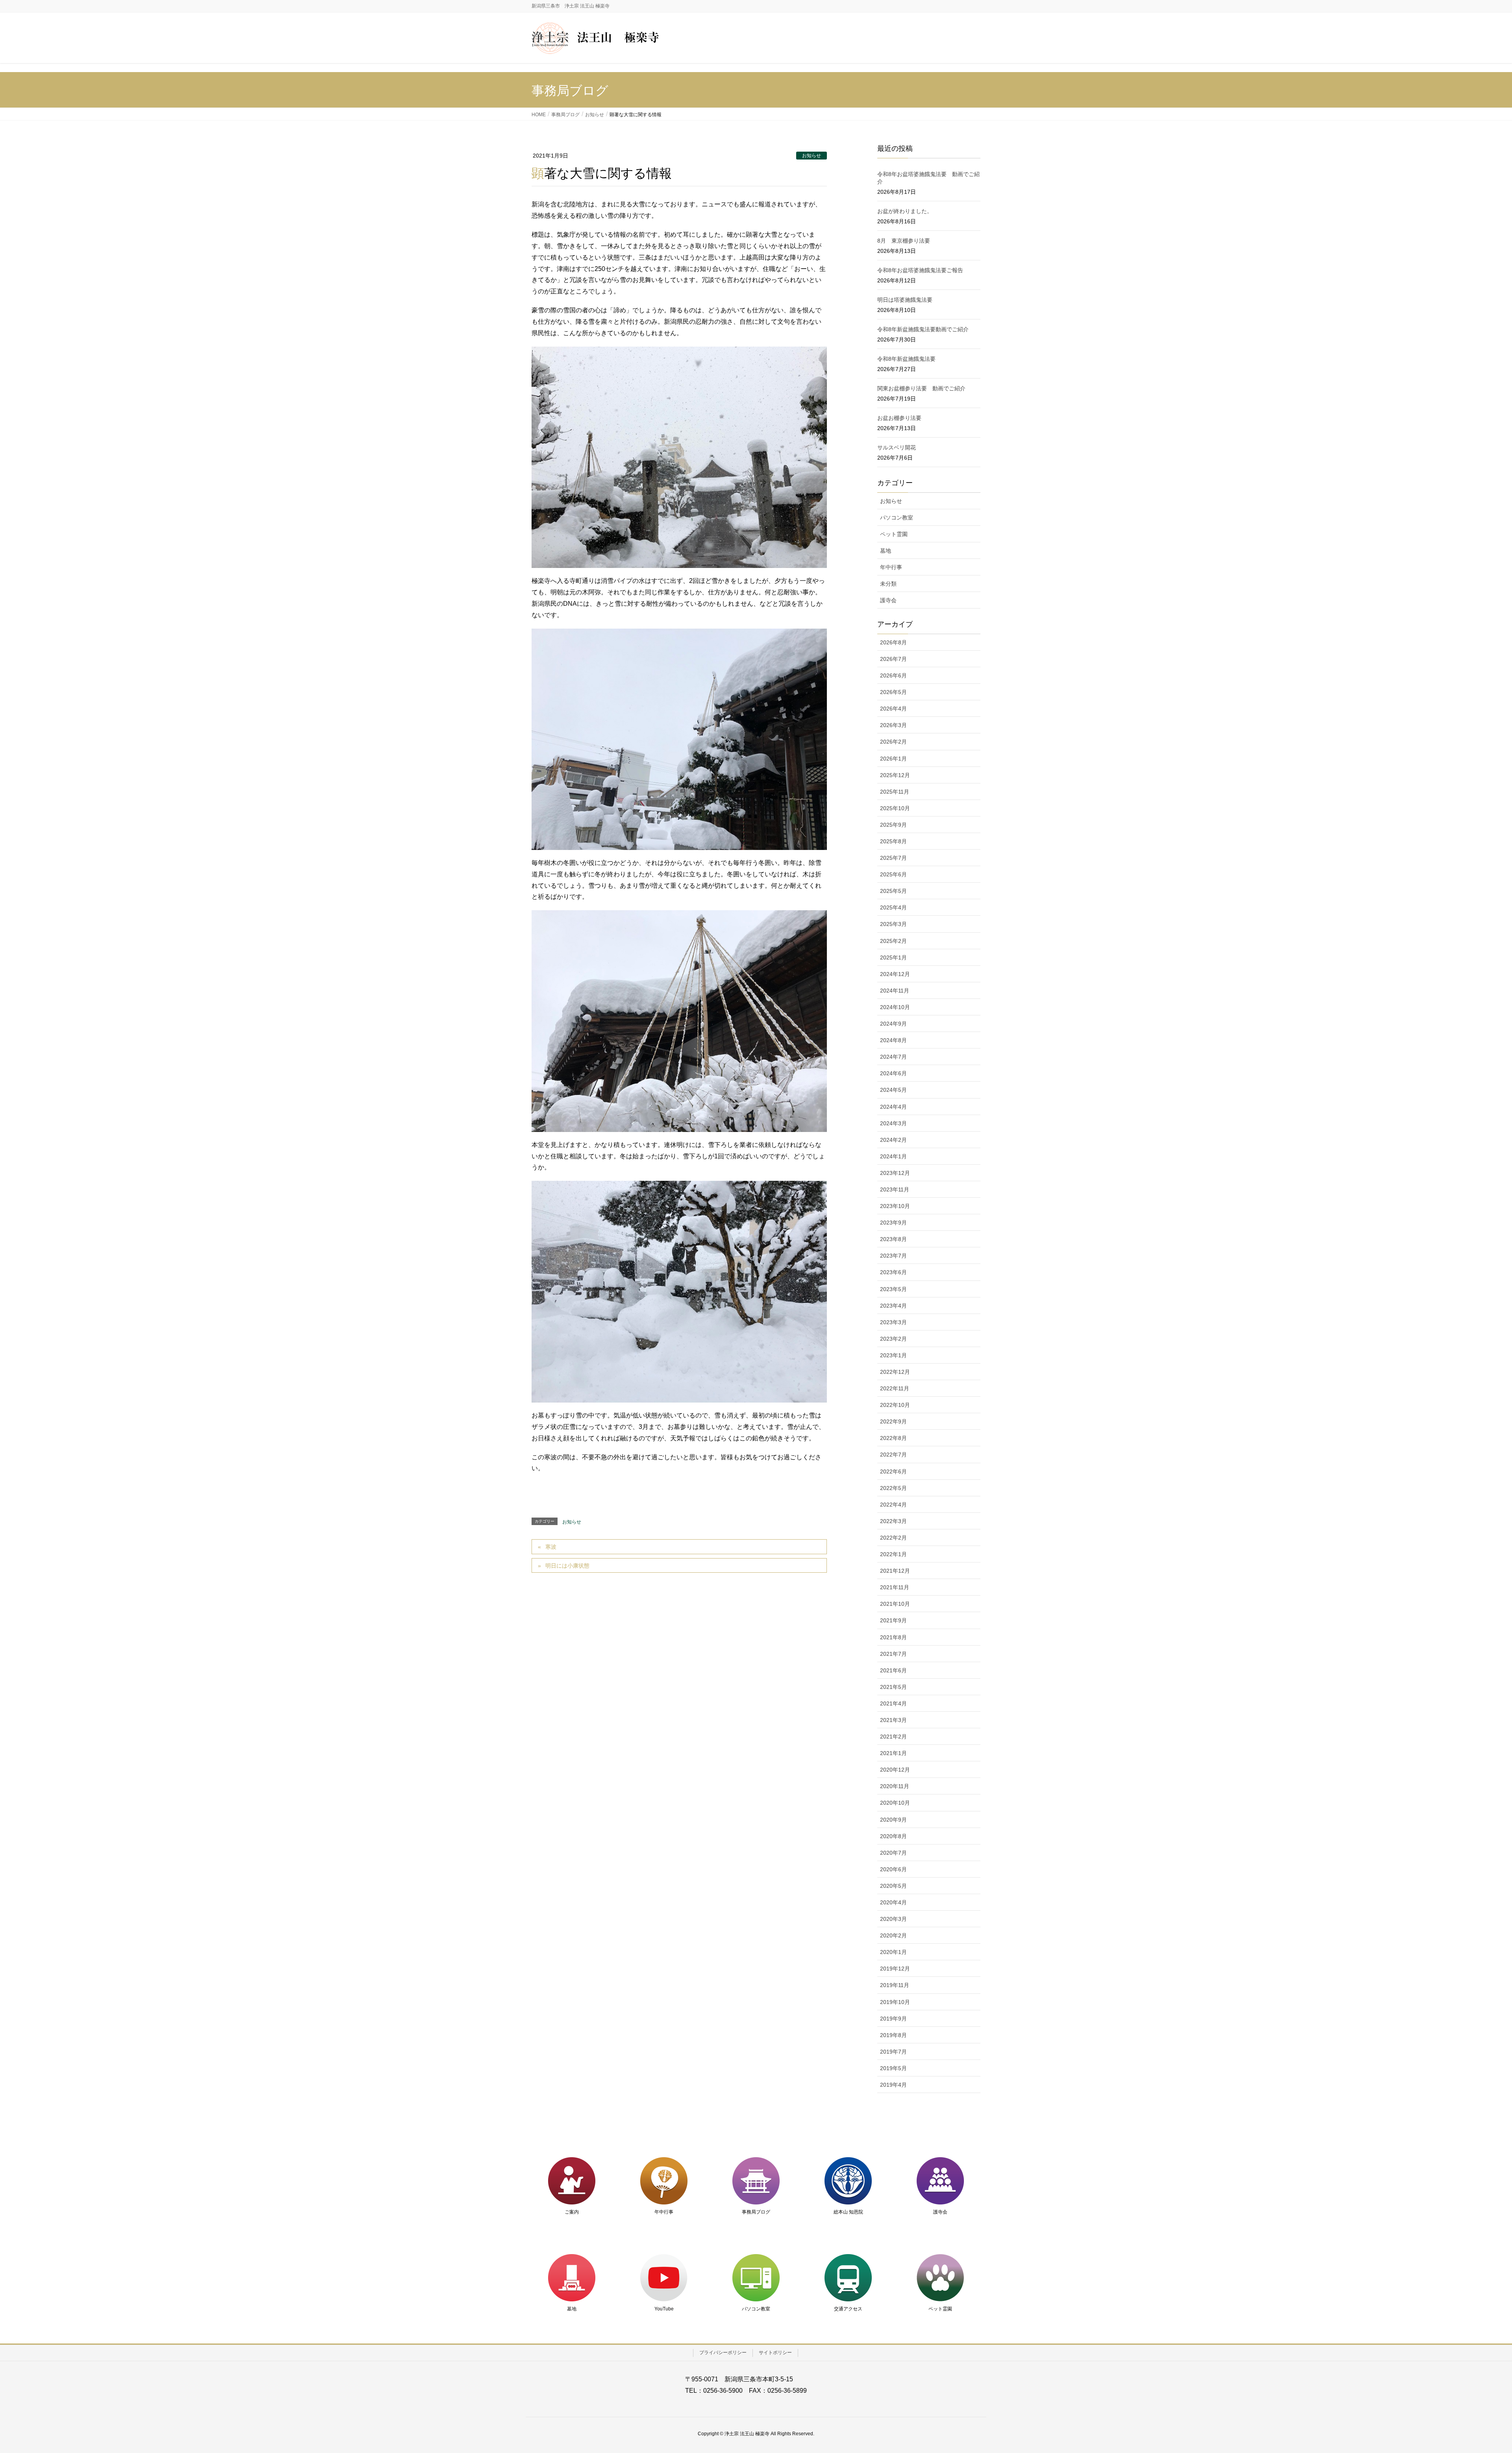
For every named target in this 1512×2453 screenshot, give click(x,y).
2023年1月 (893, 1355)
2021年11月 (895, 1587)
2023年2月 (893, 1339)
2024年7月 (893, 1057)
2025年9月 (893, 825)
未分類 (888, 584)
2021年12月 (895, 1571)
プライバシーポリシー (723, 2353)
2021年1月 (893, 1753)
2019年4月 (893, 2085)
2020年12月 (895, 1770)
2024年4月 (893, 1107)
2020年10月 (895, 1803)
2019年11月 (895, 1985)
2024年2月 (893, 1140)
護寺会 (888, 600)
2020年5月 (893, 1886)
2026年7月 (893, 659)
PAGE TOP (1472, 2372)
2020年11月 (895, 1786)
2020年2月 (893, 1935)
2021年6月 (893, 1670)
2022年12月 (895, 1372)
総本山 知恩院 (848, 2212)
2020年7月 (893, 1853)
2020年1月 (893, 1952)
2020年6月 (893, 1869)
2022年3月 (893, 1521)
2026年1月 (893, 759)
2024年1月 (893, 1156)
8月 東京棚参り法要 (904, 241)
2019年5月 (893, 2068)
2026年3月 (893, 725)
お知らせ (812, 156)
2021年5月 (893, 1687)
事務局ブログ (756, 2212)
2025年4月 (893, 907)
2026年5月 (893, 692)
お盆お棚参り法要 (899, 418)
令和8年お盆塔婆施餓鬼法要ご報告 (920, 270)
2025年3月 (893, 924)
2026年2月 (893, 742)
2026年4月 (893, 709)
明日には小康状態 (567, 1566)
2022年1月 (893, 1554)
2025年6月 (893, 874)
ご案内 (572, 2212)
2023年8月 (893, 1239)
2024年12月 (895, 974)
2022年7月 (893, 1455)
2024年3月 (893, 1123)
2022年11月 (895, 1388)
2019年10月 (895, 2002)
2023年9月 (893, 1223)
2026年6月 (893, 675)
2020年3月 (893, 1919)
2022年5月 (893, 1488)
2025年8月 (893, 841)
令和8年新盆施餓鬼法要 (906, 359)
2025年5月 (893, 891)
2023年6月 (893, 1272)
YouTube (664, 2309)
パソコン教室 (897, 518)
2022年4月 (893, 1505)
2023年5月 (893, 1289)
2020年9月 (893, 1820)
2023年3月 (893, 1322)
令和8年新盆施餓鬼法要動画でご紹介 (923, 329)
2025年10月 (895, 808)
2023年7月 (893, 1256)
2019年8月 (893, 2035)
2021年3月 (893, 1720)
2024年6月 (893, 1073)
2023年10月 (895, 1206)
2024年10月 (895, 1007)
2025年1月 (893, 957)
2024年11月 (895, 991)
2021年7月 (893, 1654)
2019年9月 (893, 2019)
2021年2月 (893, 1737)
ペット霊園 (894, 534)
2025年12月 (895, 775)
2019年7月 (893, 2052)
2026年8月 (893, 642)
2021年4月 (893, 1703)
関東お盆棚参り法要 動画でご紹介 (921, 388)
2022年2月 (893, 1538)
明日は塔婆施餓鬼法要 (905, 300)
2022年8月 (893, 1438)
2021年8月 (893, 1637)
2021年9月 (893, 1620)
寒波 (551, 1547)
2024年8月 (893, 1040)
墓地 (886, 551)
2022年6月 (893, 1471)
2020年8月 (893, 1836)
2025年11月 (895, 792)
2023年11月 (895, 1189)
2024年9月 (893, 1024)
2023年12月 (895, 1173)
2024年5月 (893, 1090)
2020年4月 (893, 1902)
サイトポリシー (775, 2353)
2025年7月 (893, 858)
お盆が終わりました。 (905, 211)
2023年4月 (893, 1306)
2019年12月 (895, 1969)
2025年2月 (893, 941)
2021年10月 (895, 1604)
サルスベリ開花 (897, 447)
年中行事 (891, 567)
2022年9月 (893, 1421)
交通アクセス (848, 2309)
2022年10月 (895, 1405)
